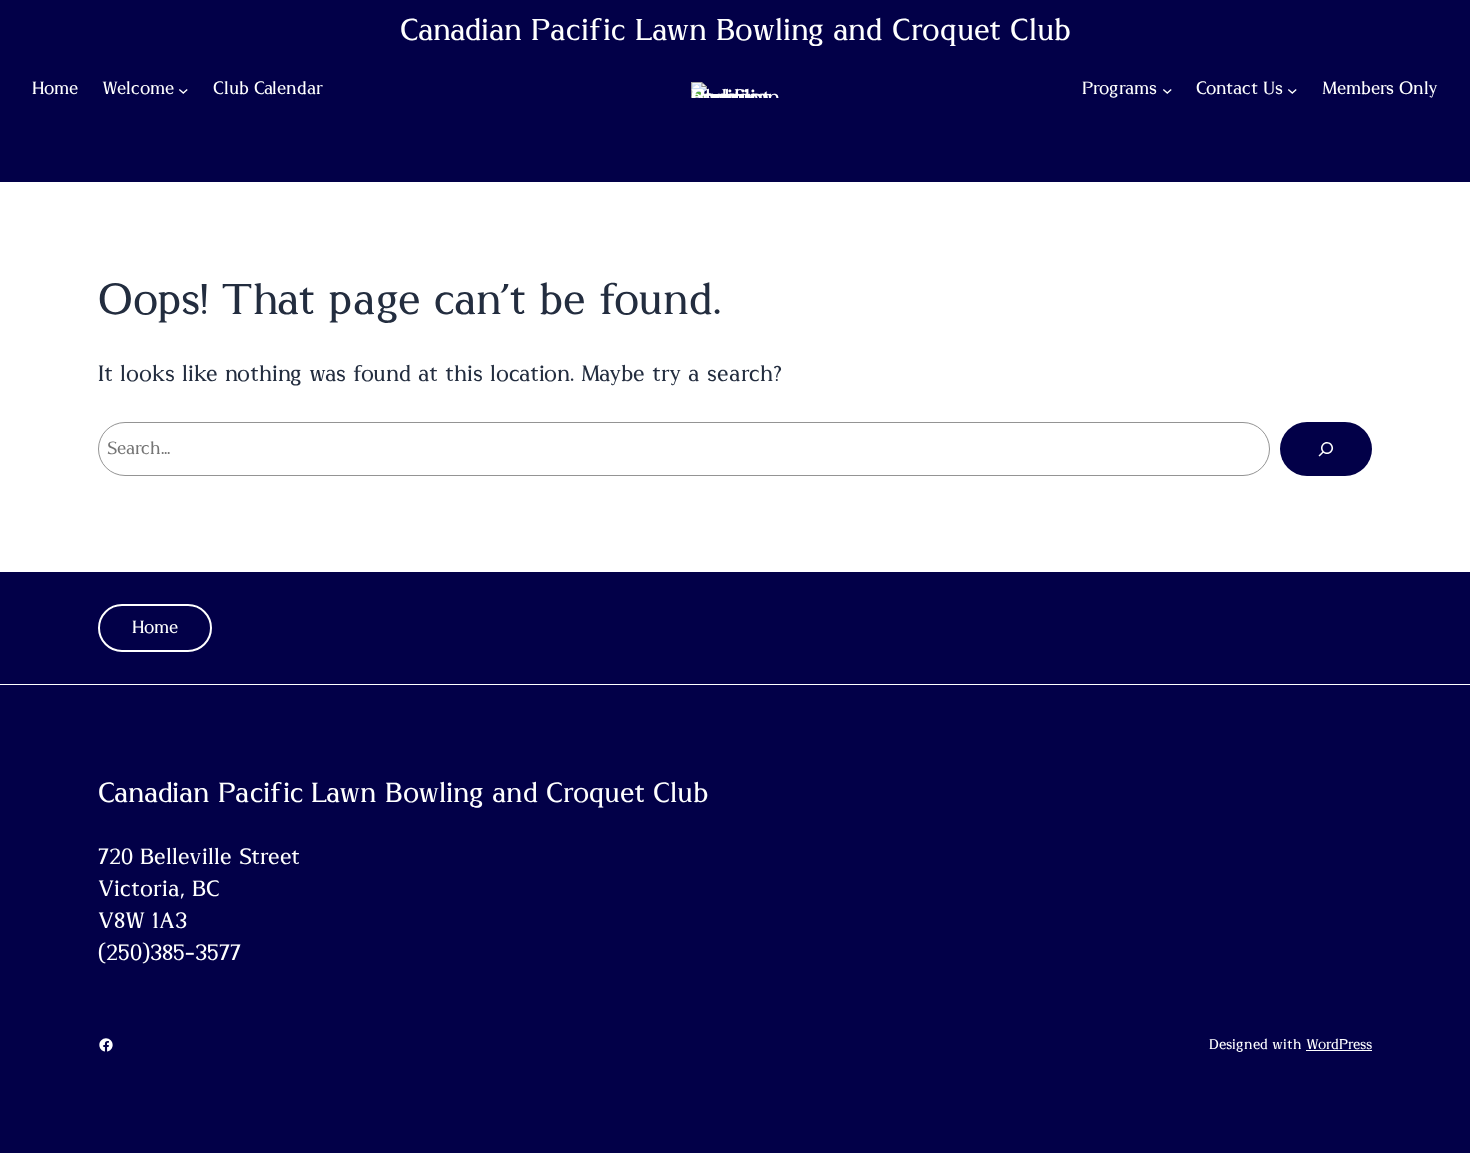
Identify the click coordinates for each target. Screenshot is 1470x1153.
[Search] (1326, 449)
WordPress (1339, 1045)
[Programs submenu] (1167, 90)
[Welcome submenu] (183, 90)
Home (155, 628)
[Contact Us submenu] (1292, 90)
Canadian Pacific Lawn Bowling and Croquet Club (735, 31)
